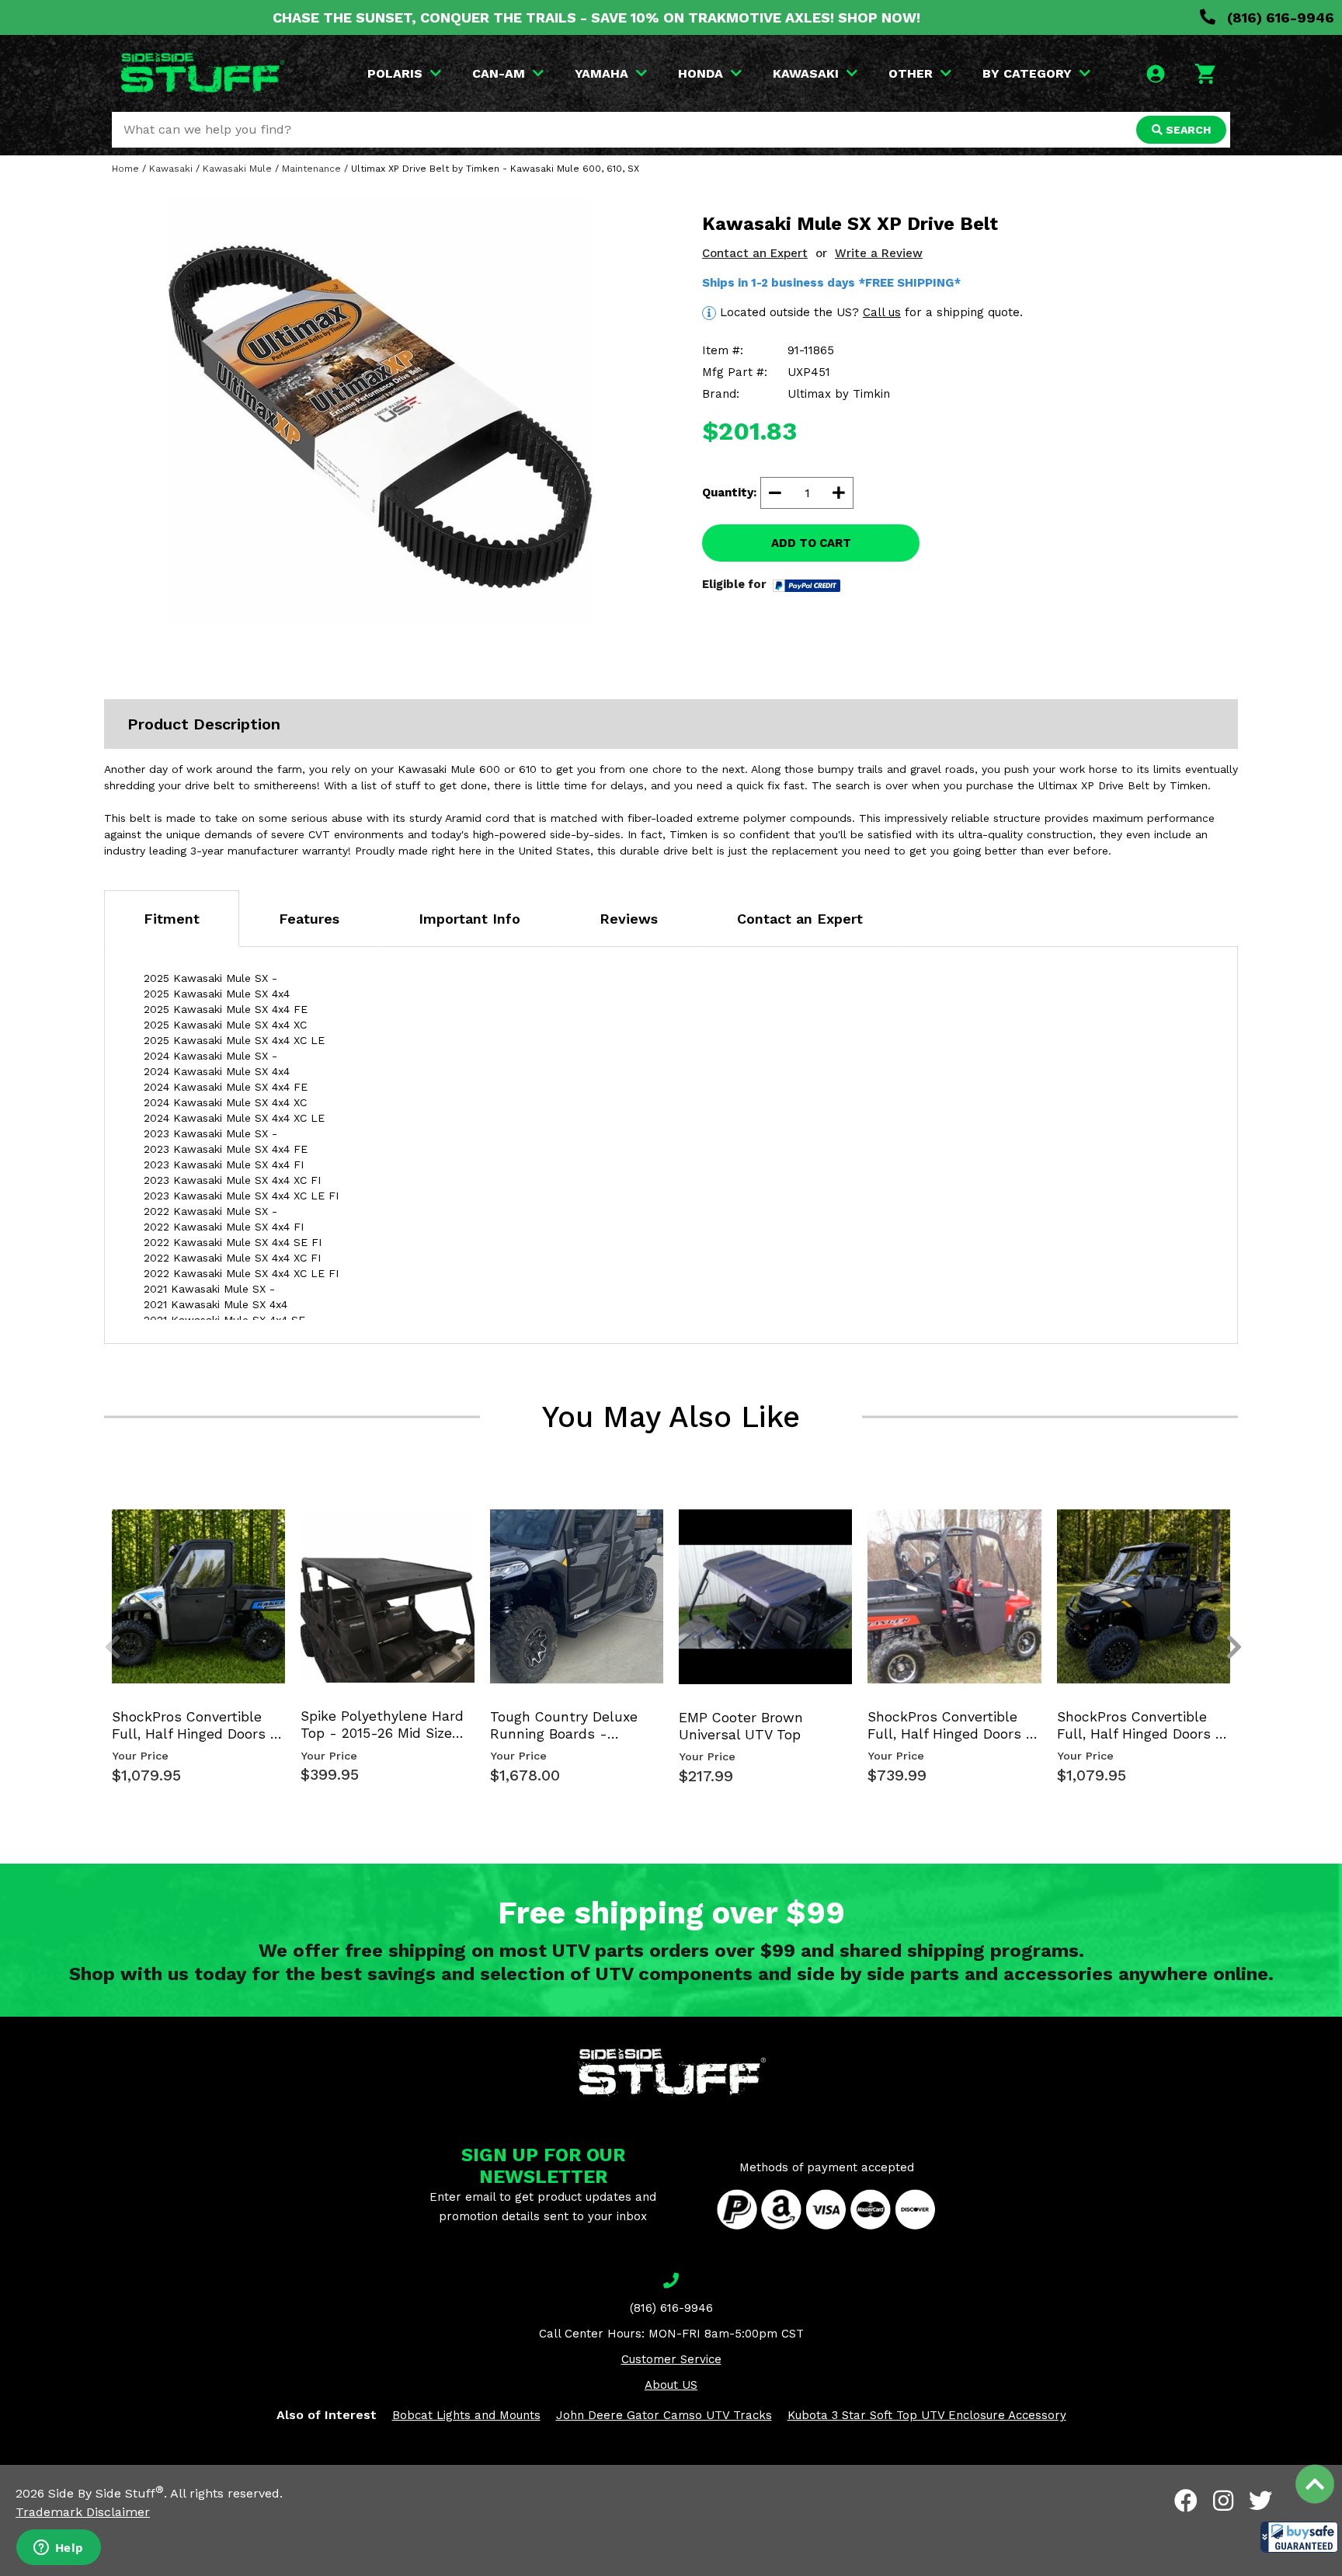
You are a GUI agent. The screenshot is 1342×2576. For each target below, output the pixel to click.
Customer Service (671, 2359)
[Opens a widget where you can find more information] (58, 2549)
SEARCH (1187, 130)
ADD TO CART (811, 543)
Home (125, 169)
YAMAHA (601, 73)
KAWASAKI (806, 73)
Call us (882, 312)
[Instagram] (1223, 2501)
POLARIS (395, 73)
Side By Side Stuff (106, 2493)
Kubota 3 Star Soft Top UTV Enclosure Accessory (927, 2415)
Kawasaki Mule (237, 169)
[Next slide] (1226, 1535)
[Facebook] (1186, 2501)
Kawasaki (171, 169)
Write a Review (879, 253)
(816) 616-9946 (1279, 17)
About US (671, 2385)
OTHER (911, 73)
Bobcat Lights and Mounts (466, 2415)
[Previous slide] (104, 1535)
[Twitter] (1260, 2501)
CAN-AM (499, 73)
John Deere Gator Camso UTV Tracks (664, 2415)
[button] (1299, 2537)
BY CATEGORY (1027, 73)
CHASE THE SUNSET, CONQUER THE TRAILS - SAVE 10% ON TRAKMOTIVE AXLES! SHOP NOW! (596, 17)
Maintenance (311, 169)
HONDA (701, 73)
